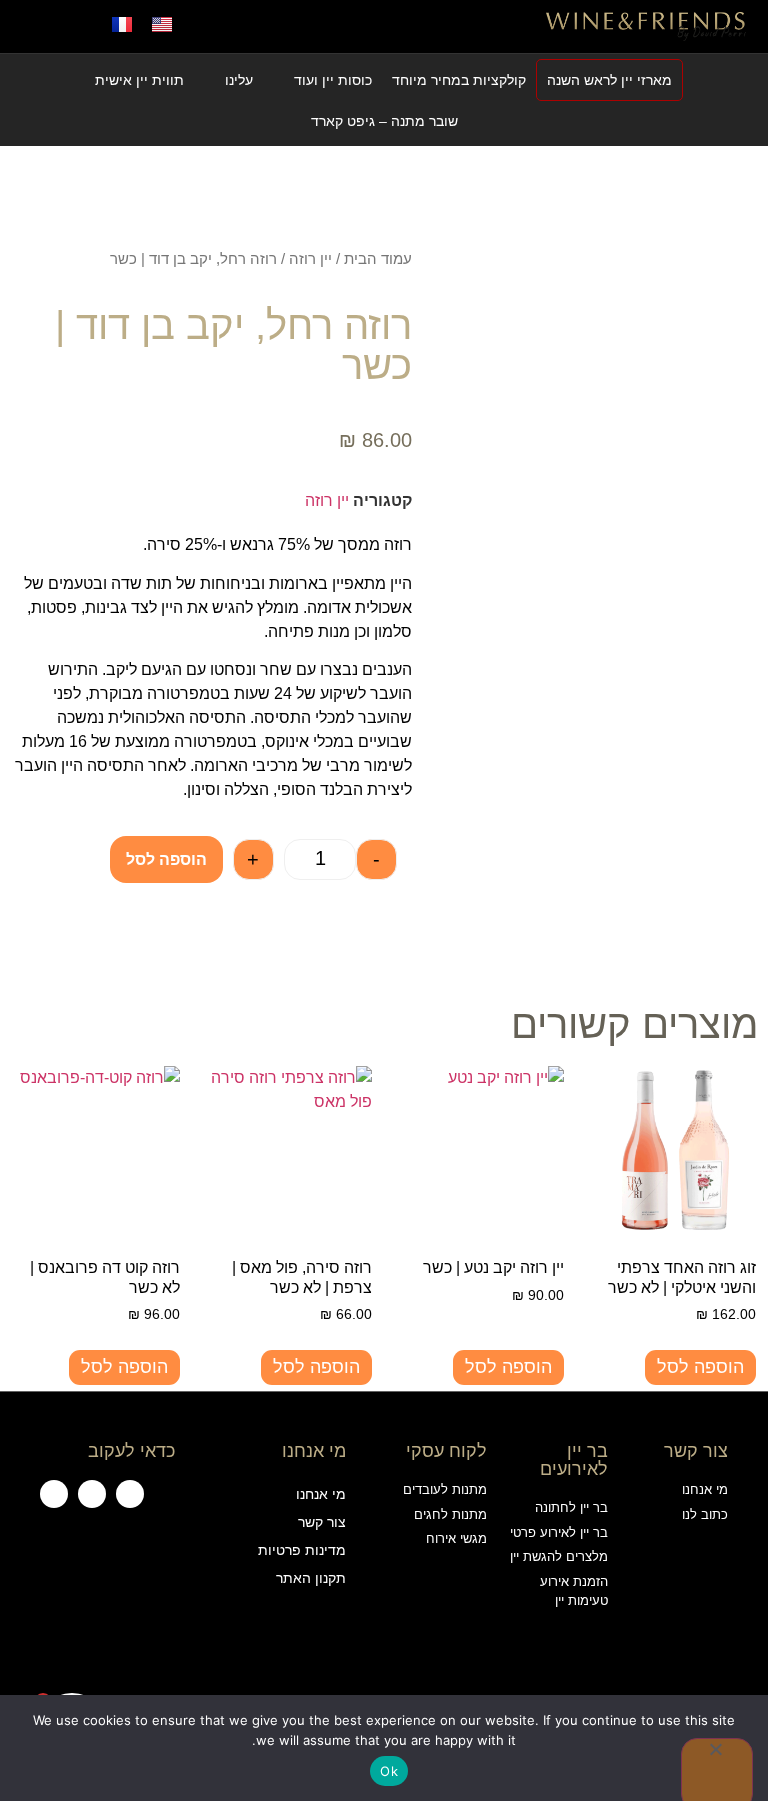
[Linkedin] (54, 1494)
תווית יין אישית (139, 80)
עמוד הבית (378, 259)
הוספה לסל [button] (700, 1367)
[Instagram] (92, 1494)
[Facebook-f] (130, 1494)
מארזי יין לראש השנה (609, 80)
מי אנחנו (320, 1494)
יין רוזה (310, 259)
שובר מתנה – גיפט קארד (384, 121)
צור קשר (321, 1522)
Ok (389, 1771)
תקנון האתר (310, 1578)
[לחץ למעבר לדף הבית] (646, 26)
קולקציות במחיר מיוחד (459, 80)
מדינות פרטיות (301, 1550)
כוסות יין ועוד (333, 80)
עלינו (239, 80)
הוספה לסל (166, 859)
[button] (384, 26)
